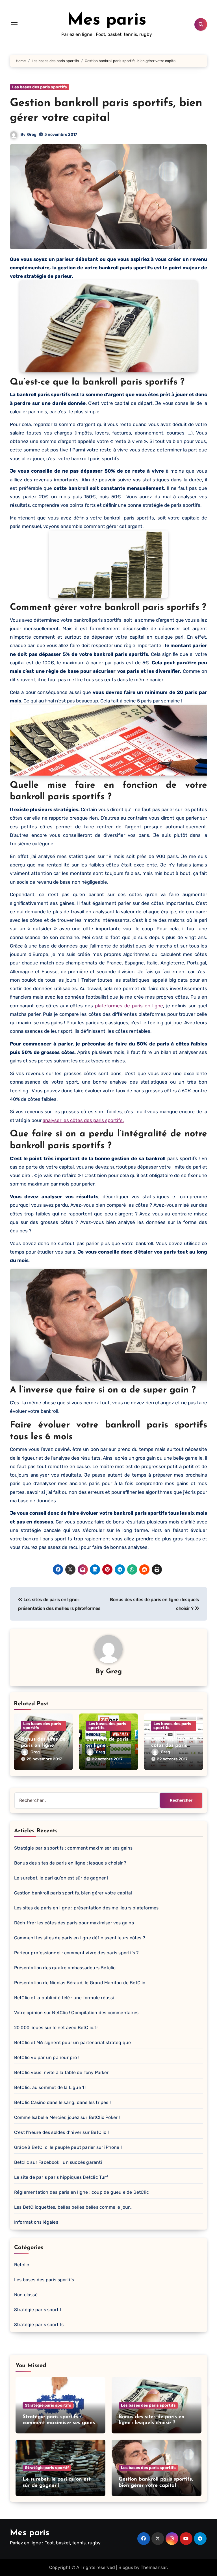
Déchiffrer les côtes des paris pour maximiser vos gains (74, 1923)
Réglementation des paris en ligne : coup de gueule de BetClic (82, 2192)
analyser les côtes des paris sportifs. (83, 1120)
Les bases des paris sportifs (40, 87)
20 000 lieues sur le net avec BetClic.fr (56, 2028)
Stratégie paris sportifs (39, 2325)
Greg (32, 135)
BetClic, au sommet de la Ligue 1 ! (50, 2087)
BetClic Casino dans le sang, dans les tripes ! (62, 2102)
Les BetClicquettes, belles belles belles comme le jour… (73, 2207)
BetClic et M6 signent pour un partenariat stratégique (73, 2043)
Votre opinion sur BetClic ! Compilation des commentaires (76, 2013)
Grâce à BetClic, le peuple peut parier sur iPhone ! (68, 2147)
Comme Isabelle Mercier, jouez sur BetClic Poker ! (67, 2117)
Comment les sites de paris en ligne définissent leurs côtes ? (80, 1938)
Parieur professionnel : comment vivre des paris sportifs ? (77, 1953)
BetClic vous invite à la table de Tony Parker (61, 2072)
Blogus (126, 2567)
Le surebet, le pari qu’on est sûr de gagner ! (61, 1878)
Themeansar (154, 2567)
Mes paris (107, 20)
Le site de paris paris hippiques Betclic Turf (61, 2177)
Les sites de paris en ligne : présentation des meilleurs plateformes (86, 1908)
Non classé (26, 2295)
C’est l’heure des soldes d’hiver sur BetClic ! (61, 2132)
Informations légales (36, 2222)
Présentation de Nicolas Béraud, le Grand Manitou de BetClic (80, 1983)
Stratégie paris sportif (38, 2310)
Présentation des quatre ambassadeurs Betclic (65, 1968)
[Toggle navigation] (14, 24)
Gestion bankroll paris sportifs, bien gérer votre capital (73, 1893)
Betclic (22, 2265)
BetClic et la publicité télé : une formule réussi (64, 1998)
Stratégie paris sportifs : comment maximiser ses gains (73, 1848)
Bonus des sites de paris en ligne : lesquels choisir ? (43, 1746)
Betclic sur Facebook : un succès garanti (58, 2162)
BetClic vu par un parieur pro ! (47, 2057)
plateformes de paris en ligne (129, 1006)
